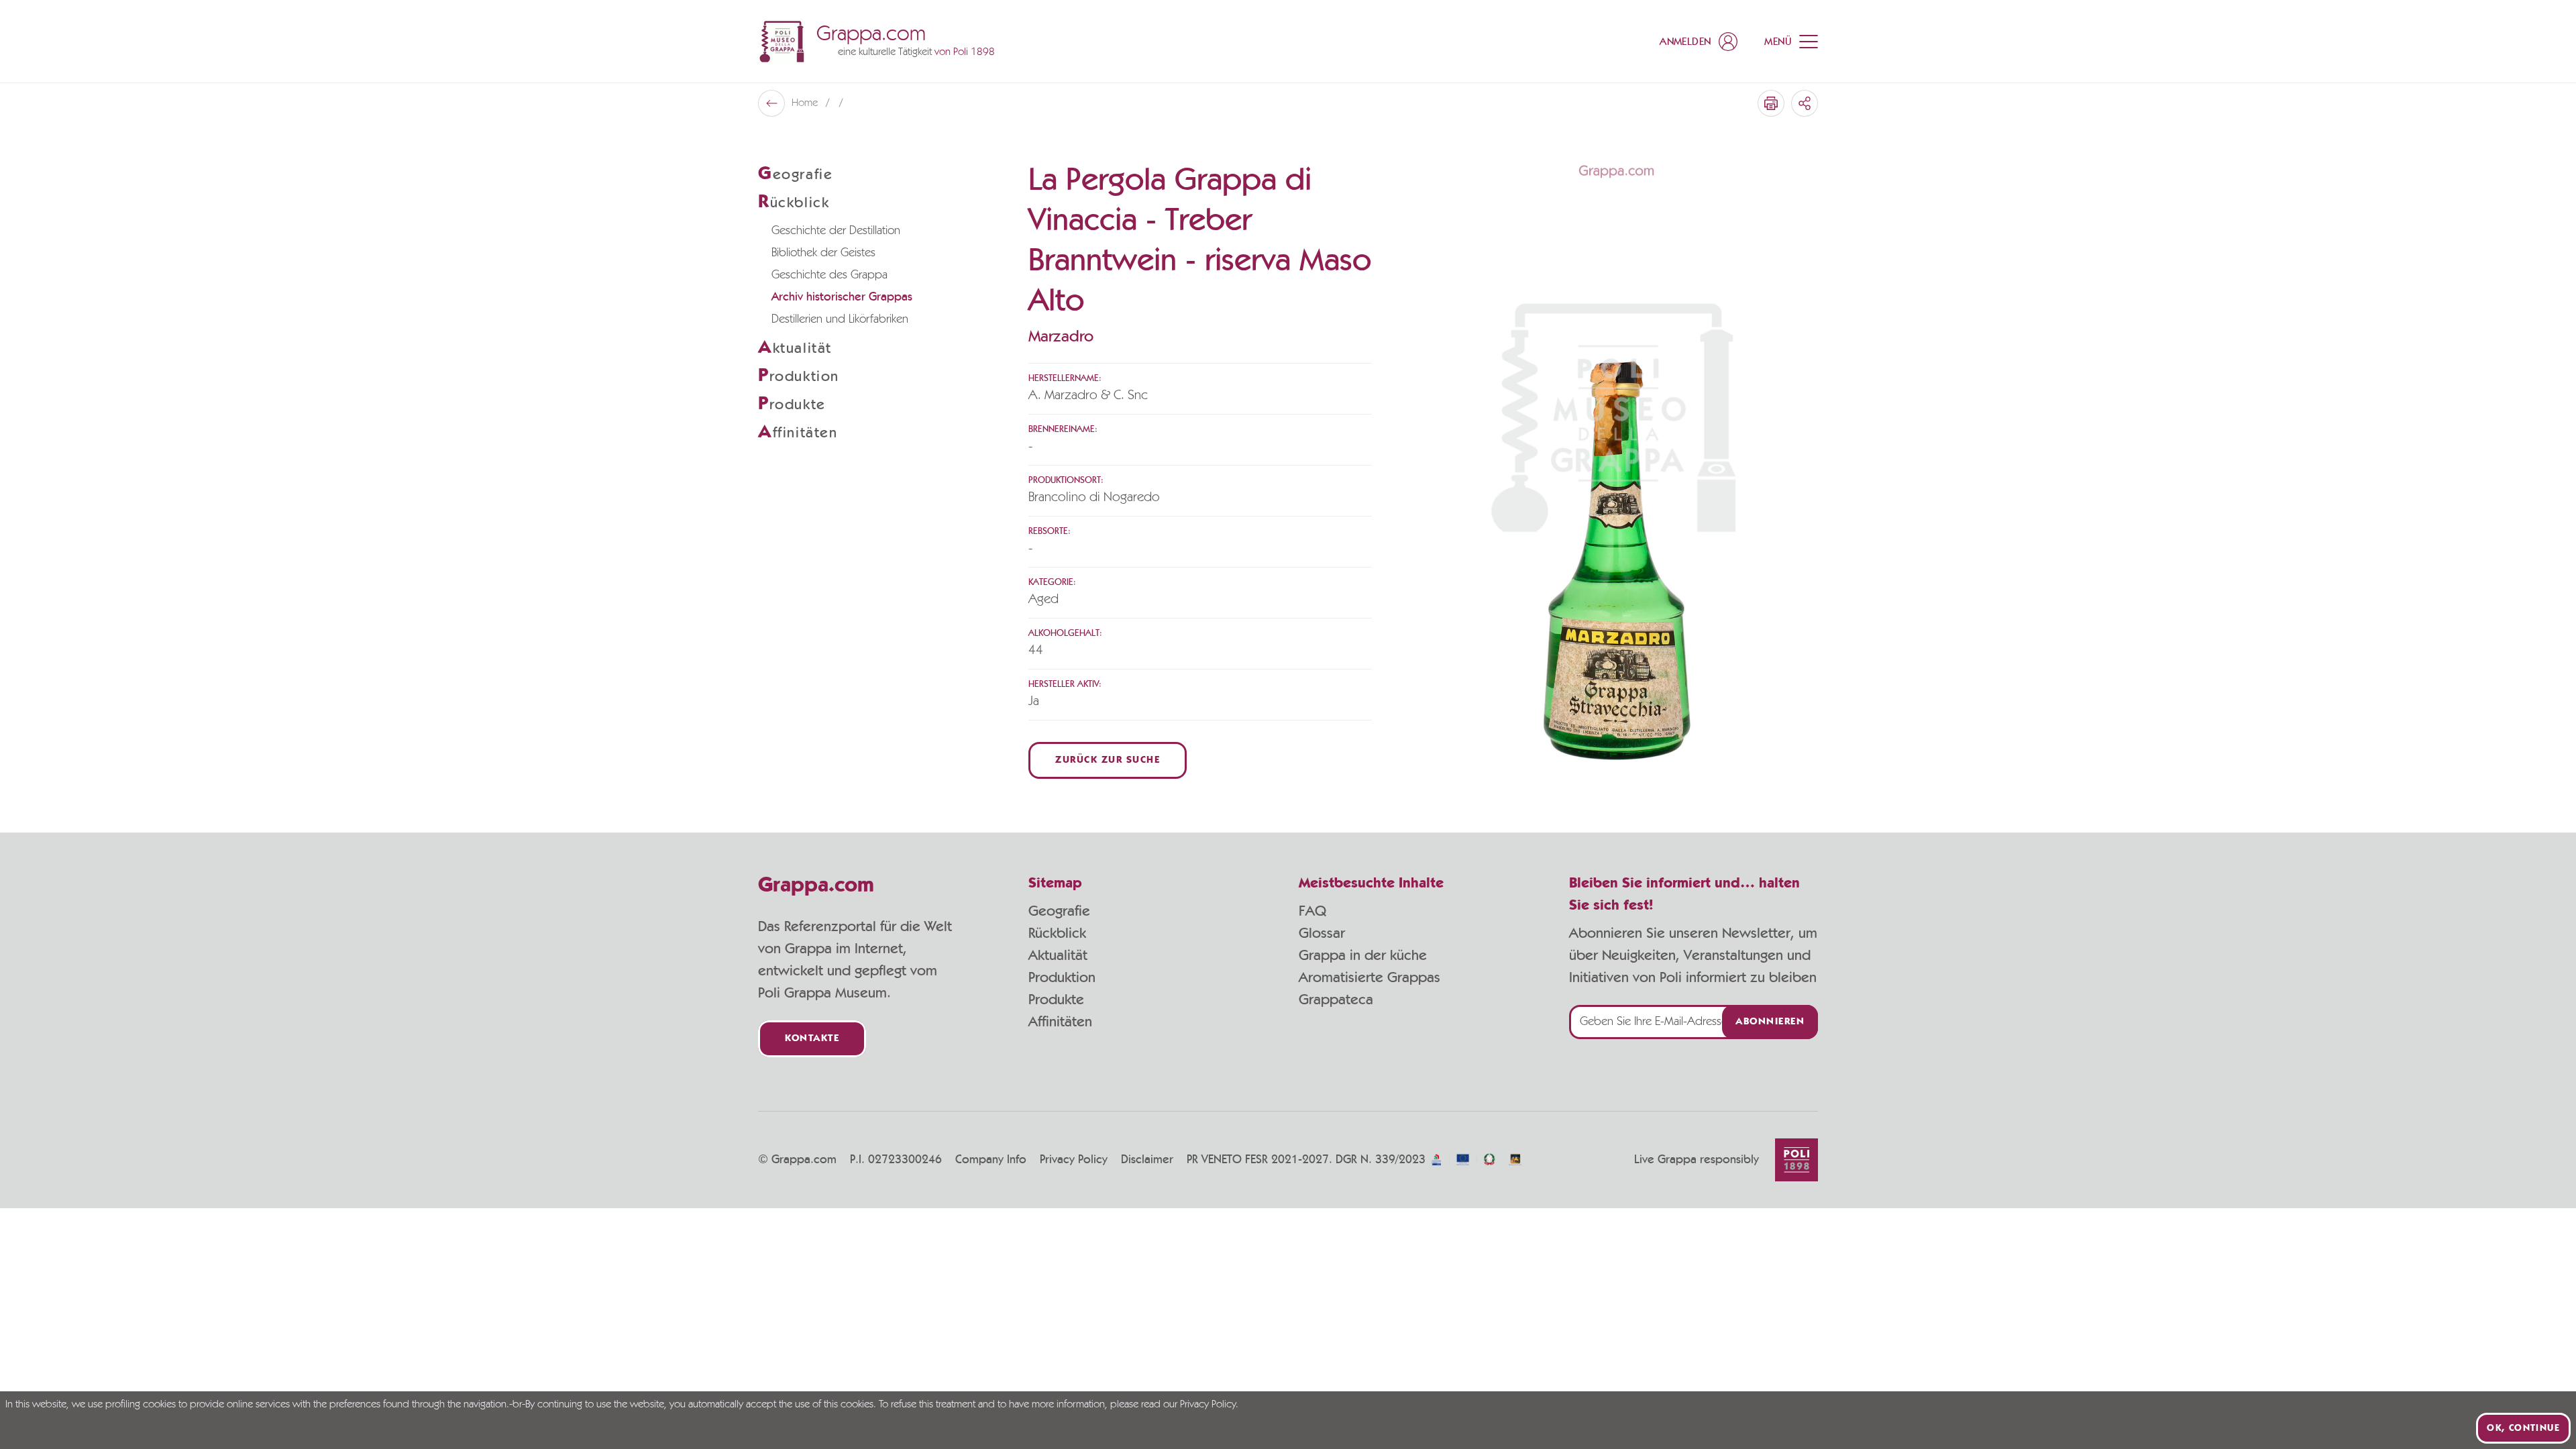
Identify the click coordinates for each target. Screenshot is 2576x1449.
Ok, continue (2523, 1428)
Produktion (1062, 977)
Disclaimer (1147, 1160)
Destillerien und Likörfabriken (840, 319)
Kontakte (812, 1039)
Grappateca (1336, 1000)
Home (806, 103)
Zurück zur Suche (1108, 760)
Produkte (1056, 1000)
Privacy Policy (1074, 1160)
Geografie (1059, 911)
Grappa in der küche (1363, 955)
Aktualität (1058, 955)
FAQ (1312, 911)
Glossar (1322, 933)
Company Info (991, 1160)
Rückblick (1057, 933)
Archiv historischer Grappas (842, 297)
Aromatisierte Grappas (1370, 977)
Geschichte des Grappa (829, 275)
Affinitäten (1060, 1022)
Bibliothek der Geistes (823, 253)
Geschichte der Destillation (836, 231)
